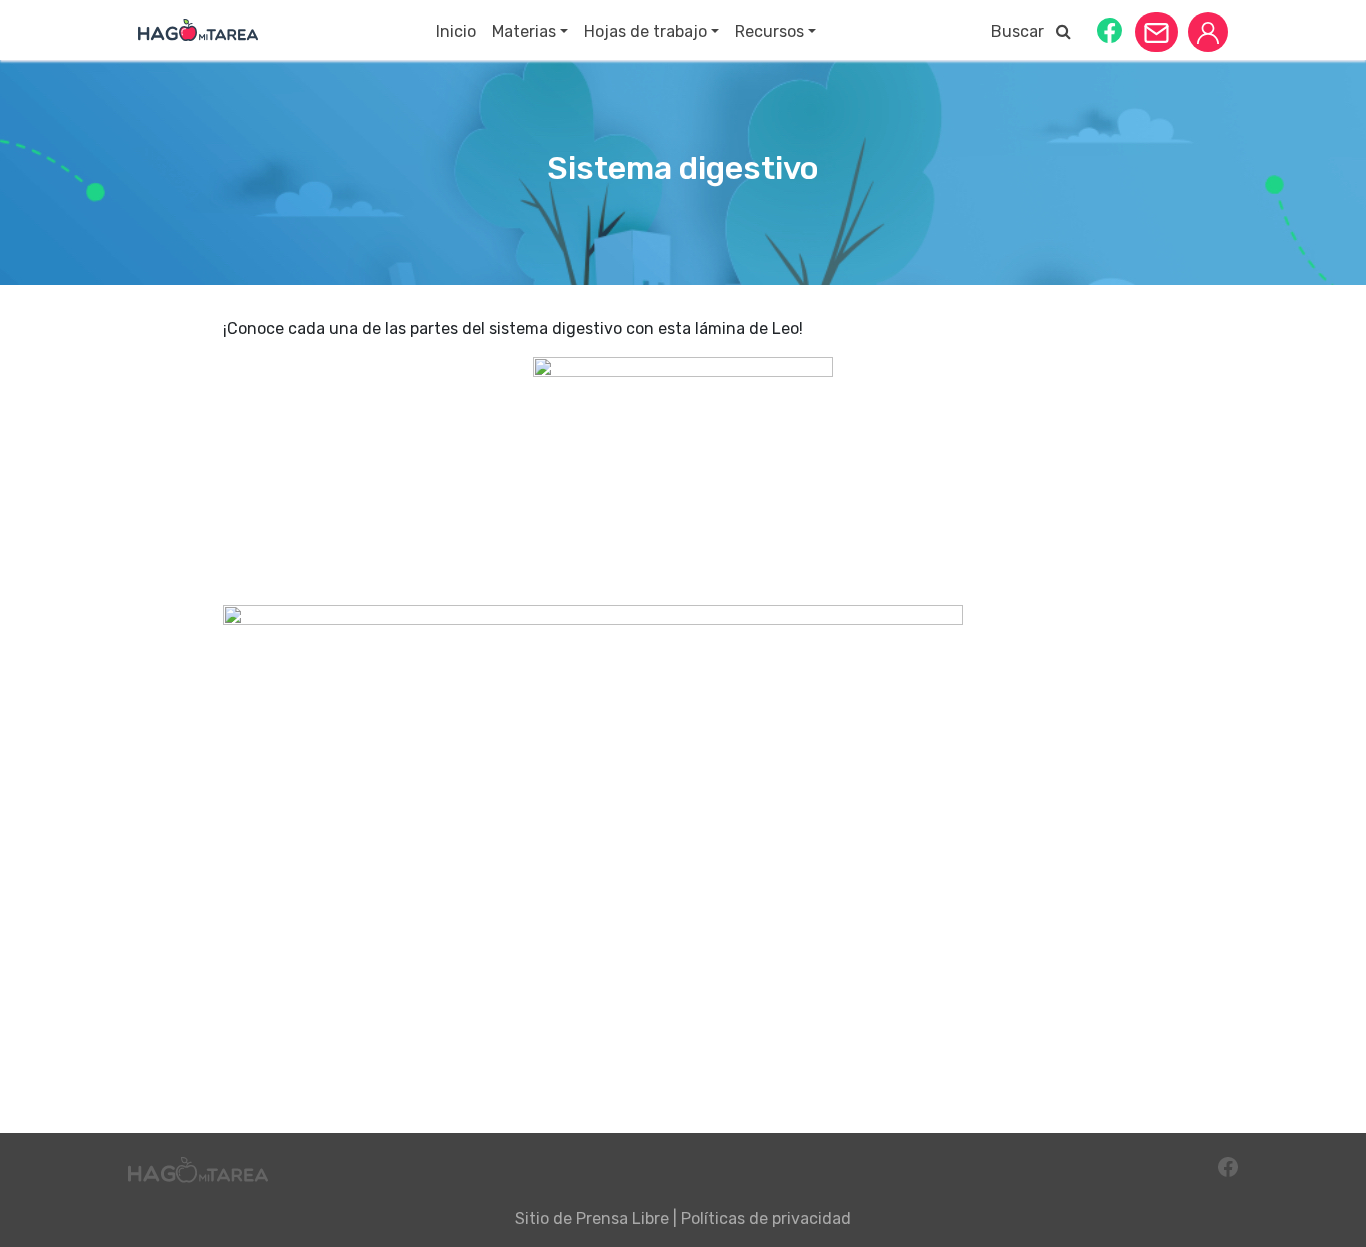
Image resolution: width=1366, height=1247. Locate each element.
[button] (1109, 29)
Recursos (769, 31)
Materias (524, 31)
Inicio (456, 31)
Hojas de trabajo (645, 31)
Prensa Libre (622, 1218)
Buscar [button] (1023, 31)
